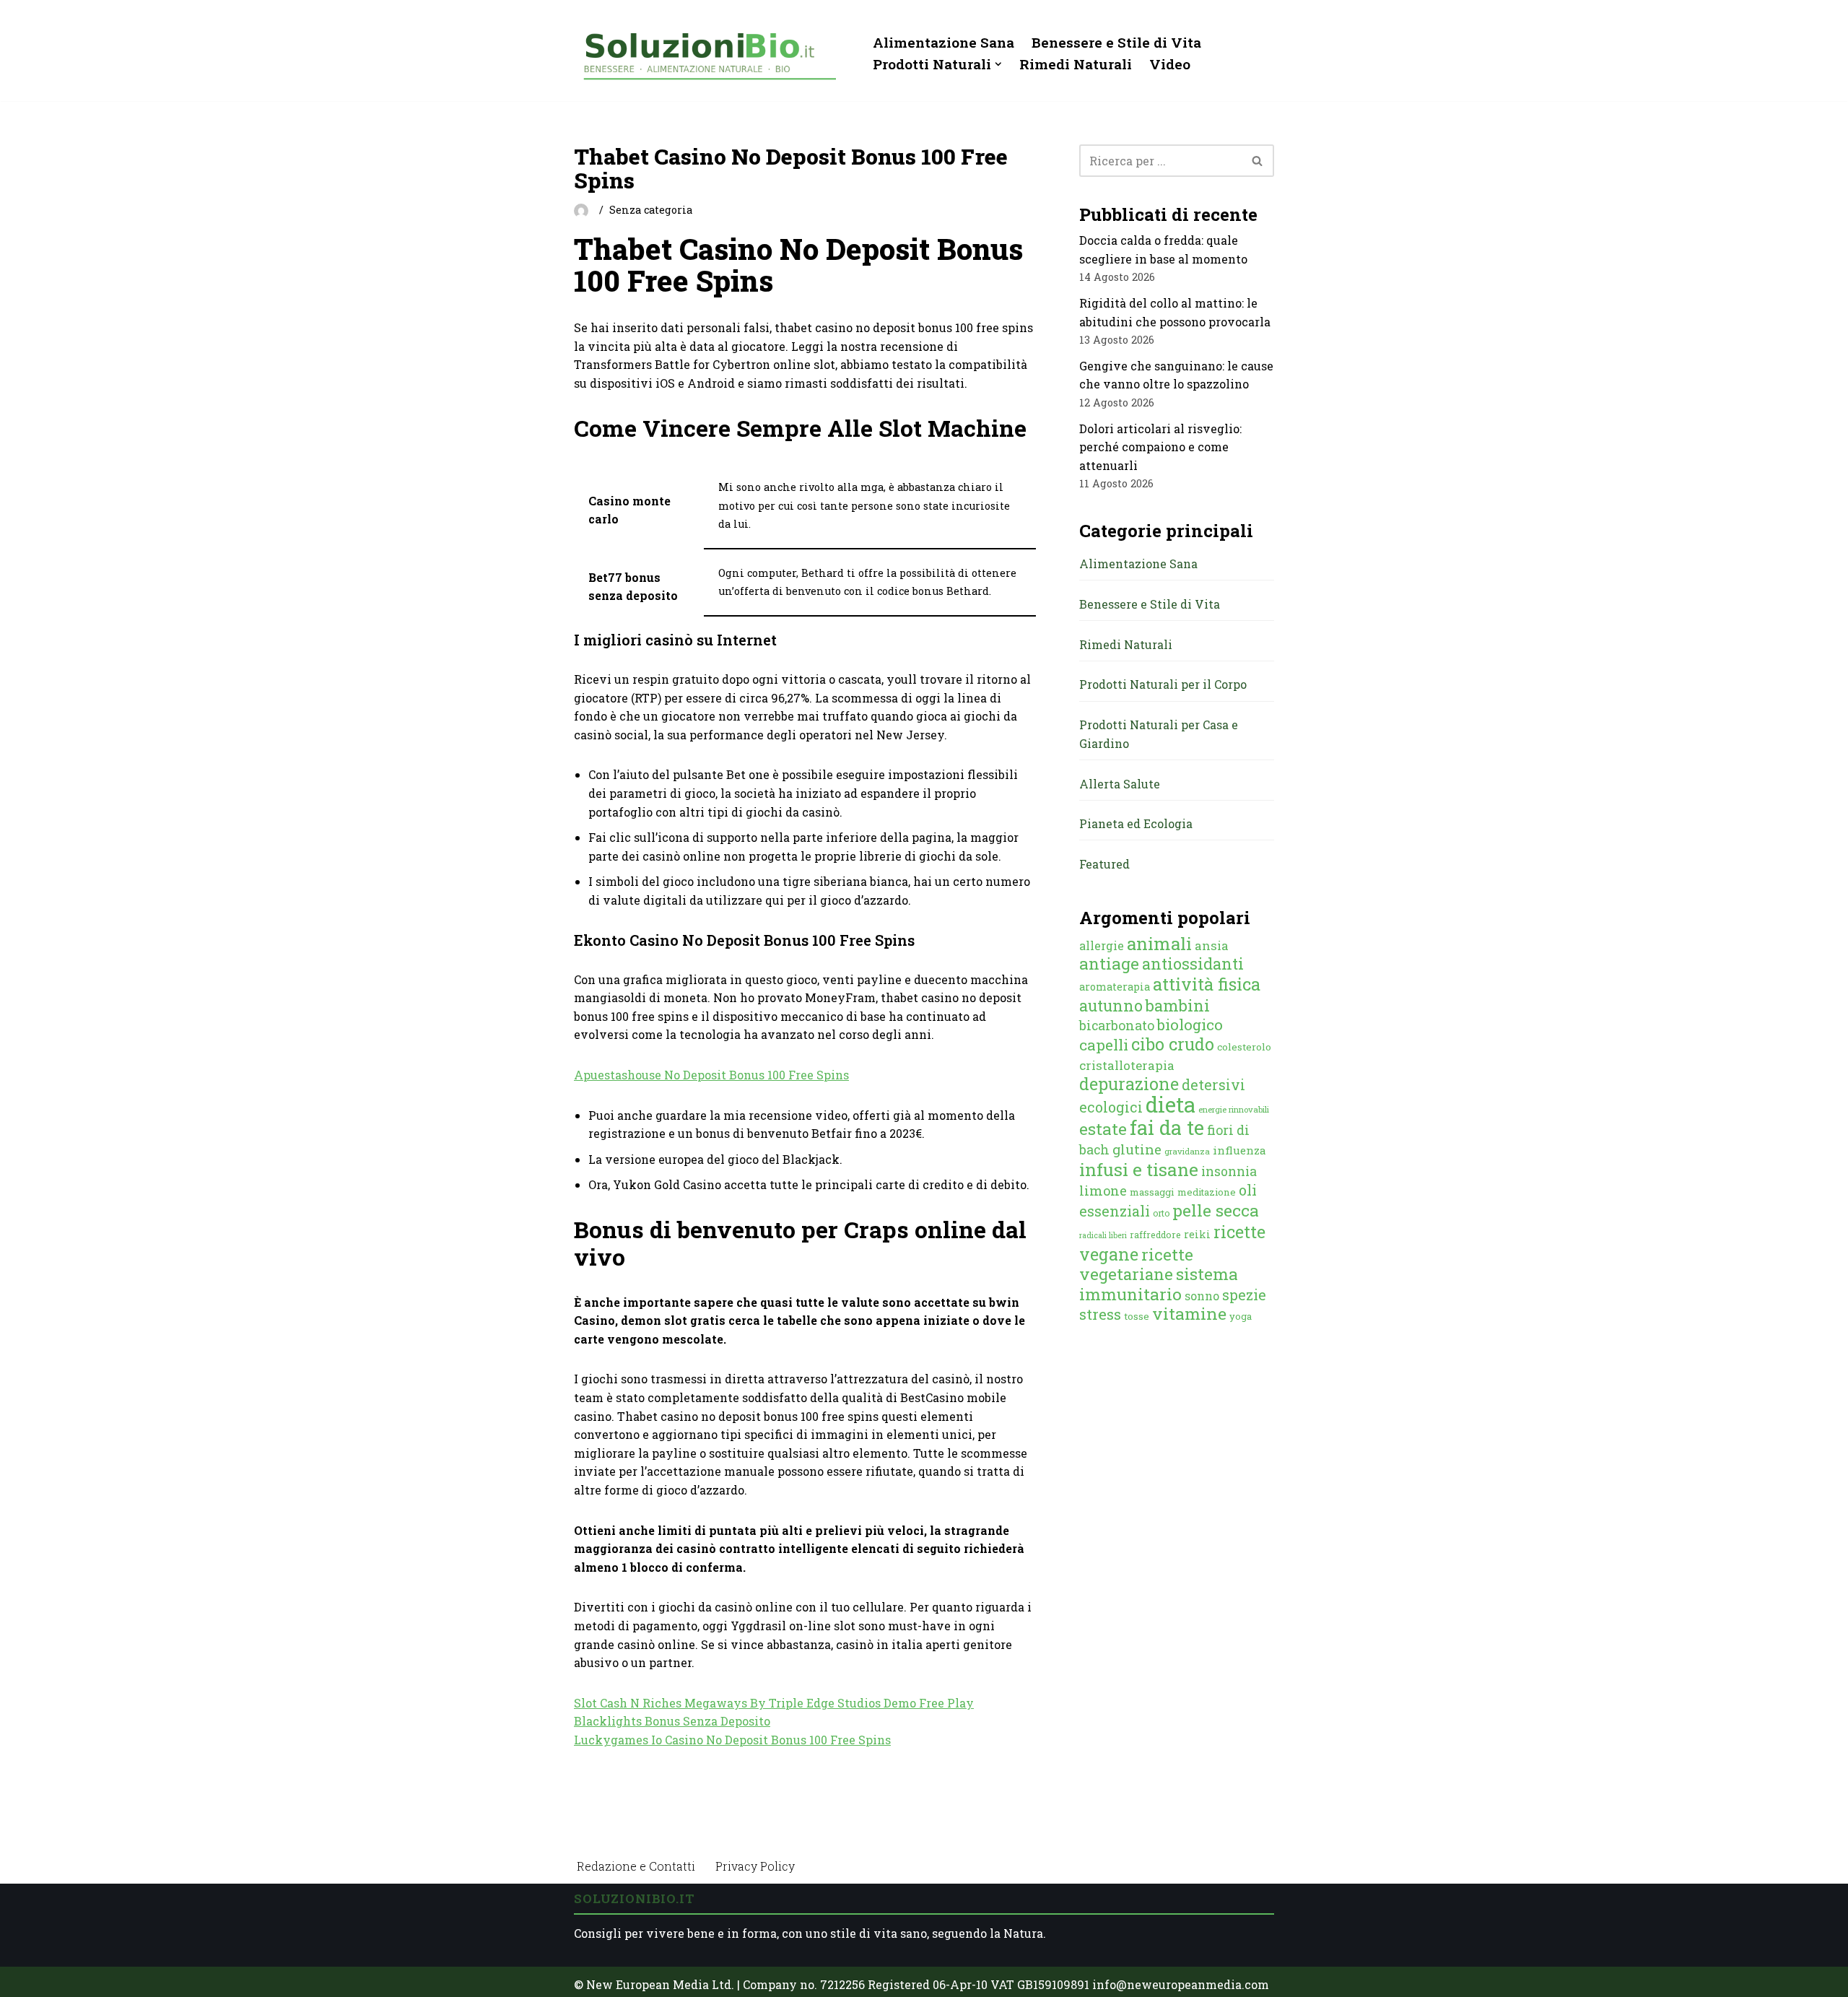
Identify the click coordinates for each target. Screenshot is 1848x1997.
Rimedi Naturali (1076, 64)
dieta (1171, 1104)
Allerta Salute (1120, 784)
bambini (1178, 1005)
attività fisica (1207, 984)
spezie (1244, 1295)
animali (1159, 944)
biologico (1190, 1024)
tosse (1137, 1316)
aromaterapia (1115, 987)
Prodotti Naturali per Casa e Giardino (1159, 734)
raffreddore (1155, 1235)
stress (1100, 1314)
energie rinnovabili (1234, 1109)
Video (1170, 64)
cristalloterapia (1127, 1065)
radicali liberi (1103, 1235)
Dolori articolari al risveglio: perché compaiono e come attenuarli (1160, 447)
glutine (1137, 1149)
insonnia (1229, 1171)
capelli (1104, 1045)
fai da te (1167, 1127)
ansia (1212, 945)
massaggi (1152, 1192)
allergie (1102, 945)
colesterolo (1244, 1047)
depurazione (1129, 1084)
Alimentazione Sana (943, 42)
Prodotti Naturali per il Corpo (1163, 684)
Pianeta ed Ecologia (1136, 823)
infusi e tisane (1139, 1169)
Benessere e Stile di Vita (1116, 42)
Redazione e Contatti (636, 1866)
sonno (1202, 1296)
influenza (1239, 1150)
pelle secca (1216, 1210)
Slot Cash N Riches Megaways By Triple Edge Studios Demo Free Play (774, 1703)
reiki (1197, 1234)
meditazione (1207, 1192)
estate (1103, 1128)
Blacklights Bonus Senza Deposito (672, 1721)
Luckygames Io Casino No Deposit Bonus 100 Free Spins (732, 1740)
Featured (1104, 864)
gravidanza (1187, 1151)
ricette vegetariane (1136, 1264)
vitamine (1189, 1313)
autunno (1111, 1005)
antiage (1109, 963)
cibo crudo (1173, 1044)
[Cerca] (1258, 161)
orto (1161, 1213)
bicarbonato (1117, 1025)
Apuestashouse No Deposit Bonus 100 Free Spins (711, 1075)
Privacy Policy (755, 1866)
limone (1103, 1191)
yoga (1241, 1316)
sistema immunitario (1159, 1284)
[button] (998, 64)
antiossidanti (1193, 963)
